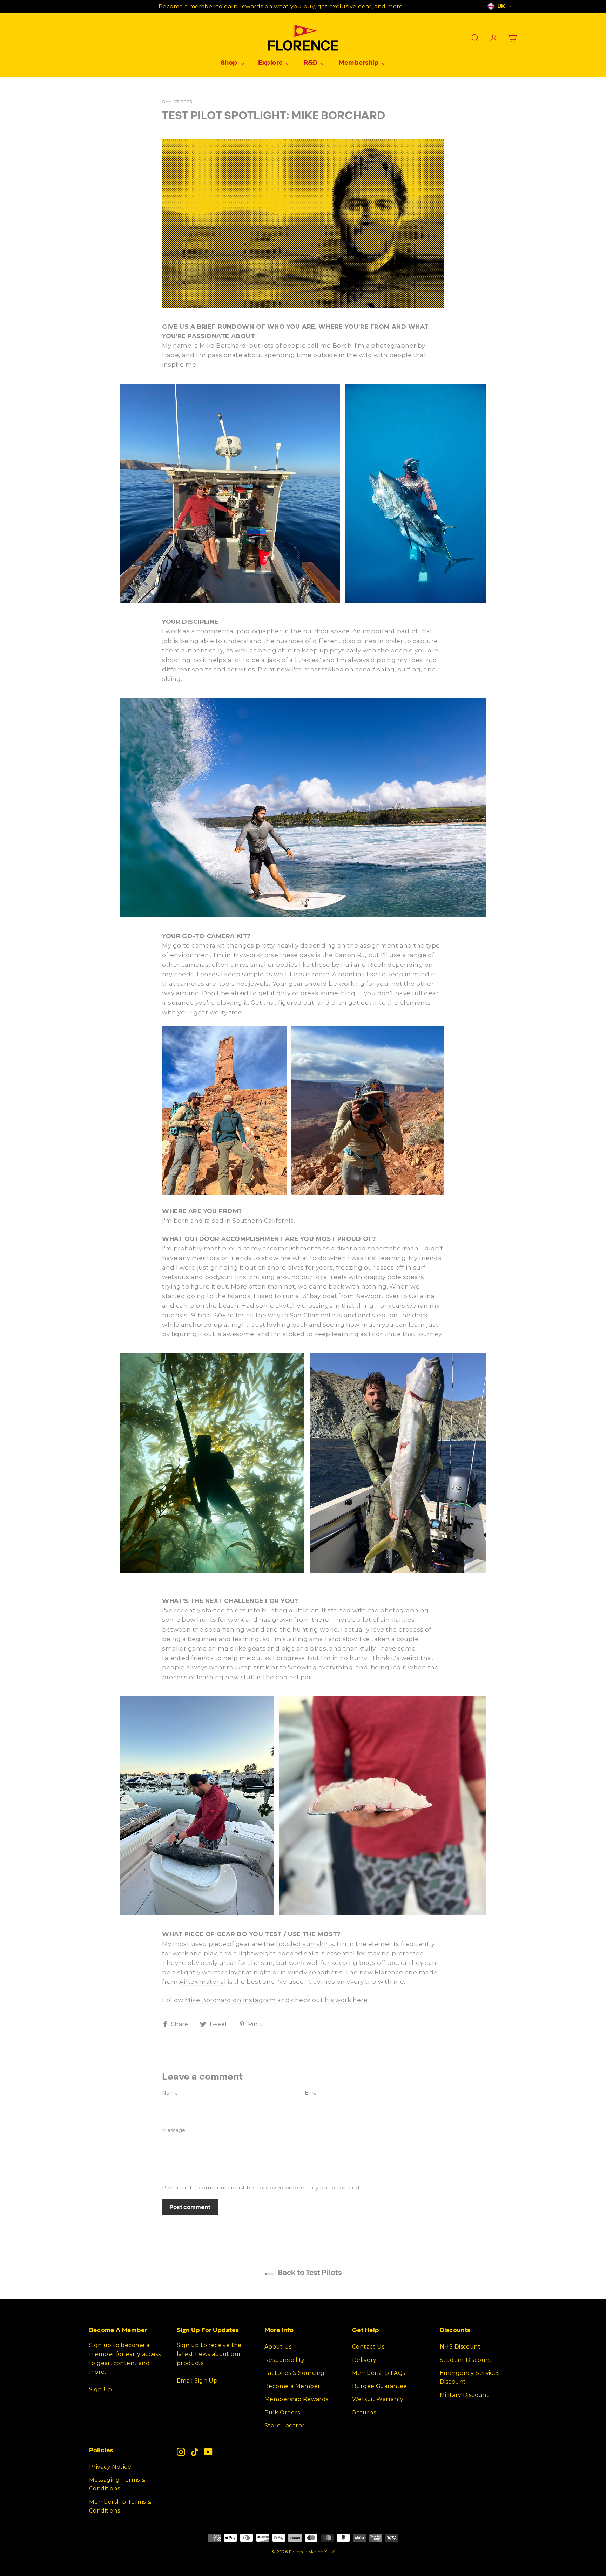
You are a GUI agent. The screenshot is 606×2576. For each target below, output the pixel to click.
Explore (271, 62)
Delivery (364, 2360)
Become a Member (292, 2386)
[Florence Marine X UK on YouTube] (208, 2452)
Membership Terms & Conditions (120, 2506)
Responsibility (284, 2360)
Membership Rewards (297, 2399)
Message (174, 2130)
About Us (278, 2347)
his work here (346, 2000)
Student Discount (466, 2360)
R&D (311, 62)
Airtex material (203, 1982)
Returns (364, 2413)
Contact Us (368, 2347)
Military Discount (464, 2395)
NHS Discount (460, 2347)
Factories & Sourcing (295, 2373)
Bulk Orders (282, 2413)
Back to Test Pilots (309, 2272)
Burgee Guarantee (380, 2386)
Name (170, 2093)
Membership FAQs (379, 2373)
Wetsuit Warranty (378, 2399)
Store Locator (285, 2425)
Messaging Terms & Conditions (117, 2484)
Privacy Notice (110, 2467)
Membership (359, 62)
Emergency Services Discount (470, 2377)
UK (501, 6)
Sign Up (101, 2389)
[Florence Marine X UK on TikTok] (195, 2452)
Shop (230, 62)
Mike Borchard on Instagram (231, 2000)
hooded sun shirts (305, 1944)
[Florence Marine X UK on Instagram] (181, 2452)
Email (312, 2093)
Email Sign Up (197, 2381)
